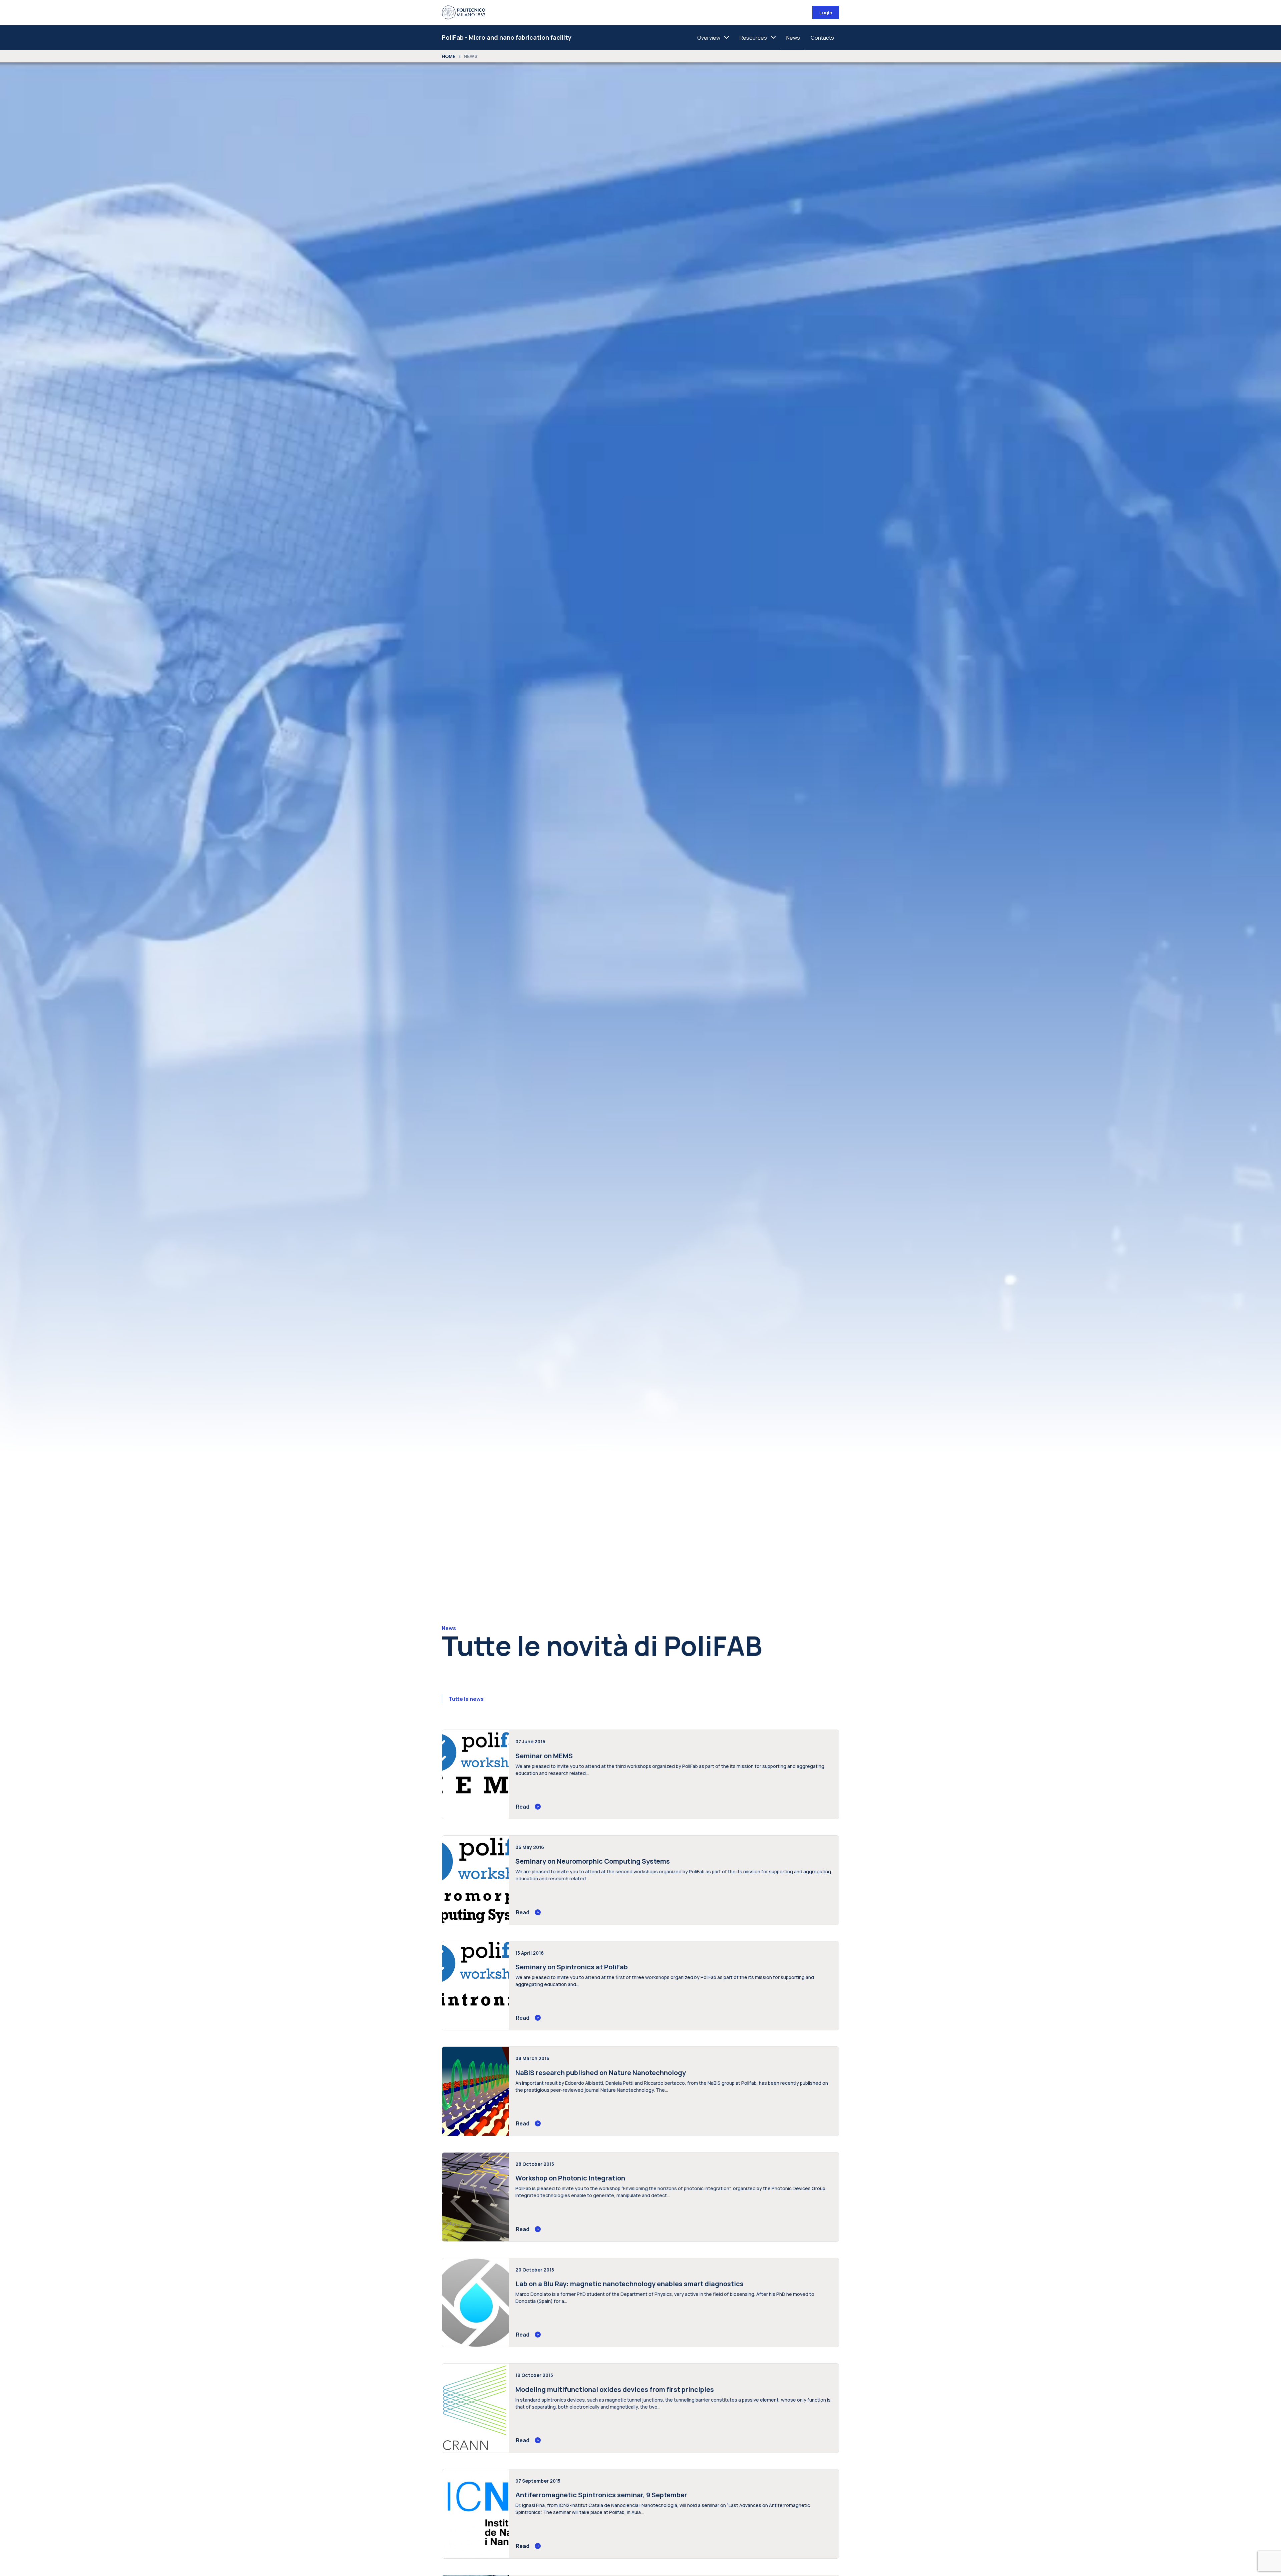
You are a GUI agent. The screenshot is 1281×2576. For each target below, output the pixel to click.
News (793, 38)
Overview (709, 38)
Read (523, 1807)
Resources (753, 38)
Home (449, 56)
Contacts (822, 38)
